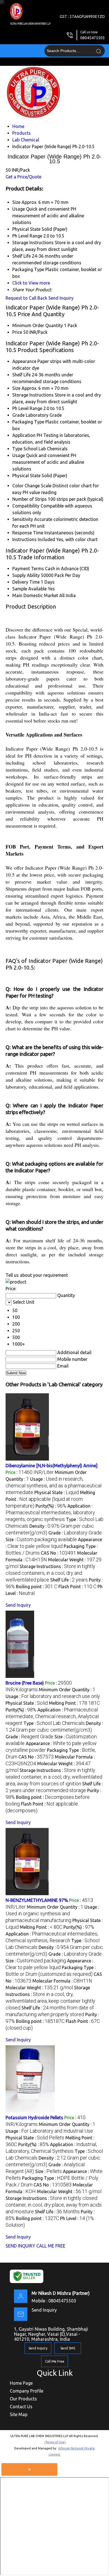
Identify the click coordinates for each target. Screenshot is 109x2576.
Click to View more (31, 283)
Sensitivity (23, 519)
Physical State (26, 476)
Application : (50, 1513)
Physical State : (57, 1492)
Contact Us (21, 2407)
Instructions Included (34, 539)
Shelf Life (22, 375)
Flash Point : (77, 1587)
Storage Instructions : (50, 1573)
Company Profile (27, 2391)
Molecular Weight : (39, 1988)
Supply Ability (26, 575)
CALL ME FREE (51, 2246)
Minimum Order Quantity (38, 325)
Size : (41, 1539)
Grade (18, 415)
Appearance (24, 361)
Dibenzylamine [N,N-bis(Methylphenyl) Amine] (52, 1466)
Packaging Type (28, 422)
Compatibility (26, 506)
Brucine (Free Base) (25, 1683)
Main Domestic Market (35, 595)
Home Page (21, 2383)
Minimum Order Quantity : (67, 1690)
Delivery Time (26, 582)
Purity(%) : (51, 1506)
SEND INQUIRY (20, 2246)
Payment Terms (28, 569)
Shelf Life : (69, 1580)
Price (17, 332)
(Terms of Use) (55, 2442)
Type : (54, 1723)
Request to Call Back (26, 298)
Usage (19, 455)
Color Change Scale (32, 486)
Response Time (28, 533)
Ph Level (20, 408)
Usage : (54, 1486)
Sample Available (29, 589)
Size (16, 388)
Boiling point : (37, 1587)
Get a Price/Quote (23, 177)
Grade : (75, 1533)
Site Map (19, 2414)
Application (24, 435)
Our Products (23, 2399)
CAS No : (58, 1553)
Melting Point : (50, 1499)
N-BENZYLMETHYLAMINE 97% (37, 1900)
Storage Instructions (33, 395)
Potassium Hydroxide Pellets (34, 2118)
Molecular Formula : (62, 1981)
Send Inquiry (61, 298)
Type (17, 449)
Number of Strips (29, 499)
